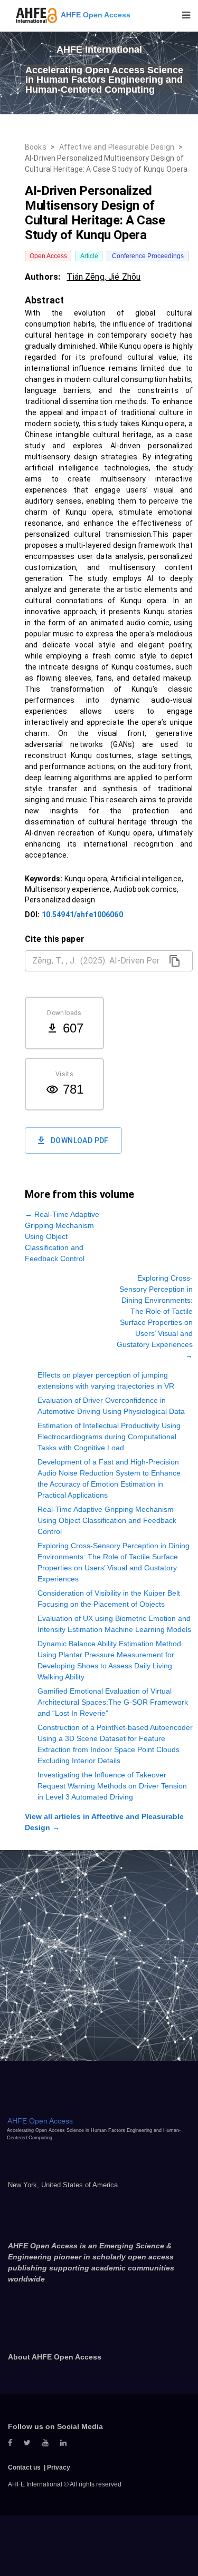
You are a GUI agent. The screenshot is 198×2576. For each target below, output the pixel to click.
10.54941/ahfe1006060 (82, 915)
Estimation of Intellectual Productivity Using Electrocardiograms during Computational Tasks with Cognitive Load (109, 1437)
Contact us (24, 2467)
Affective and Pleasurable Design (117, 147)
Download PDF (80, 1140)
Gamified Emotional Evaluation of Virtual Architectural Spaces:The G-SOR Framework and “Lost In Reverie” (113, 1702)
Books (36, 147)
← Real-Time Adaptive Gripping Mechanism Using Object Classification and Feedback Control (62, 1236)
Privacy (59, 2467)
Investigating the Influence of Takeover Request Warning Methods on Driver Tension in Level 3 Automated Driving (112, 1786)
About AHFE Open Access (55, 2357)
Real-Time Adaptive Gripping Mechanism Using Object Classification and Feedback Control (107, 1520)
